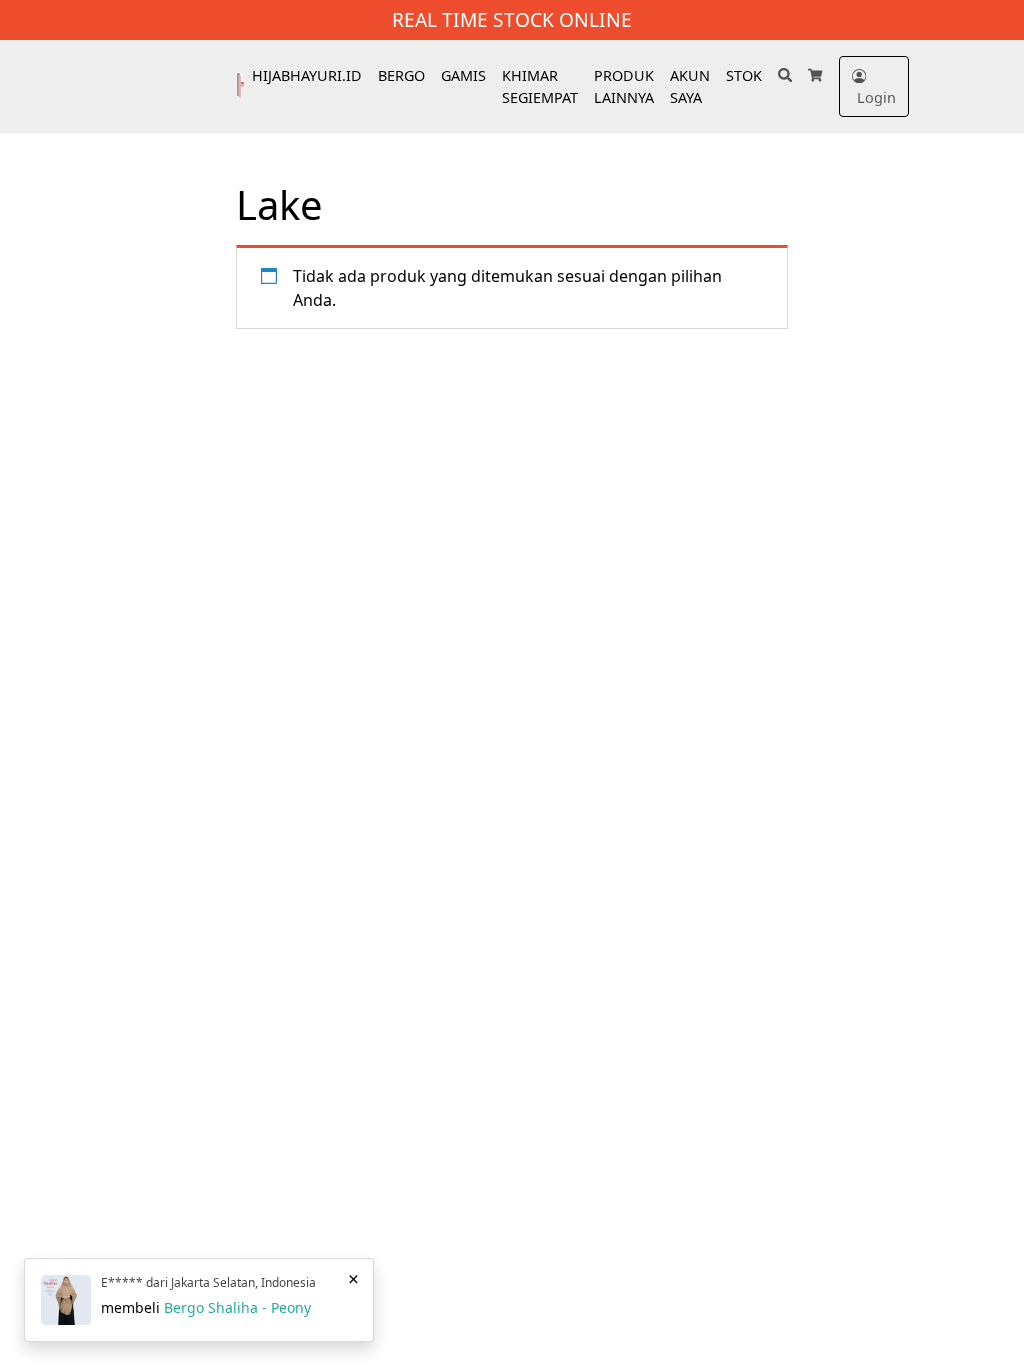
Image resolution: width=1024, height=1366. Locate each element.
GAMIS (463, 75)
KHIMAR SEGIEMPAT (540, 86)
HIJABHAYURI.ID (307, 75)
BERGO (401, 75)
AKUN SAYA (690, 86)
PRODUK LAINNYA (624, 86)
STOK (744, 75)
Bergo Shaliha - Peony (237, 1307)
